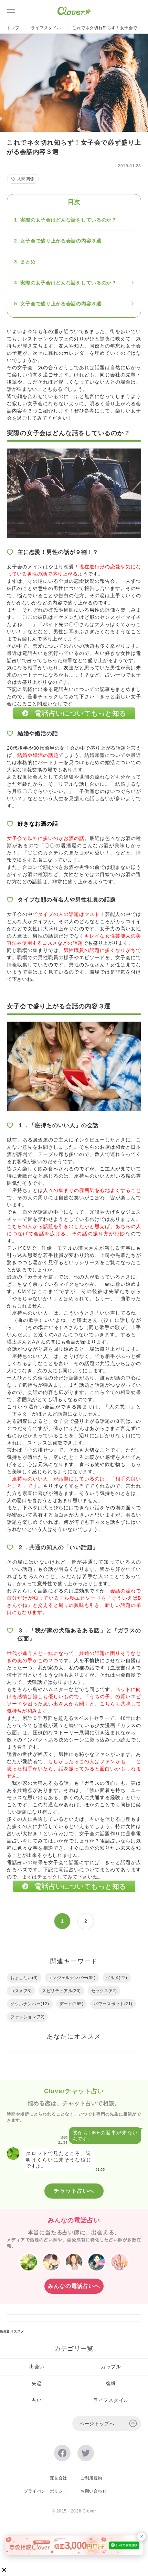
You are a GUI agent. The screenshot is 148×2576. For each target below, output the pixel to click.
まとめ (28, 262)
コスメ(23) (21, 1991)
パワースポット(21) (113, 2004)
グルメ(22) (117, 1978)
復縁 (111, 2383)
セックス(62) (104, 1991)
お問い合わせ (94, 2491)
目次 (74, 202)
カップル (111, 2367)
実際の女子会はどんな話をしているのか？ (68, 220)
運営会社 (59, 2478)
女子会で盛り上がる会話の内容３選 (61, 241)
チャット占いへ (74, 2191)
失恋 (37, 2383)
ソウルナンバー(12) (30, 2004)
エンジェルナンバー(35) (72, 1978)
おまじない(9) (24, 1978)
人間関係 (26, 179)
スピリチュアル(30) (61, 1991)
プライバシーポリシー (45, 2491)
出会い (37, 2367)
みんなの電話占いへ (74, 2286)
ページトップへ (97, 2424)
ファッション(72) (28, 2017)
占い (37, 2400)
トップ (13, 28)
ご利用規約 (91, 2478)
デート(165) (72, 2004)
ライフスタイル (46, 28)
